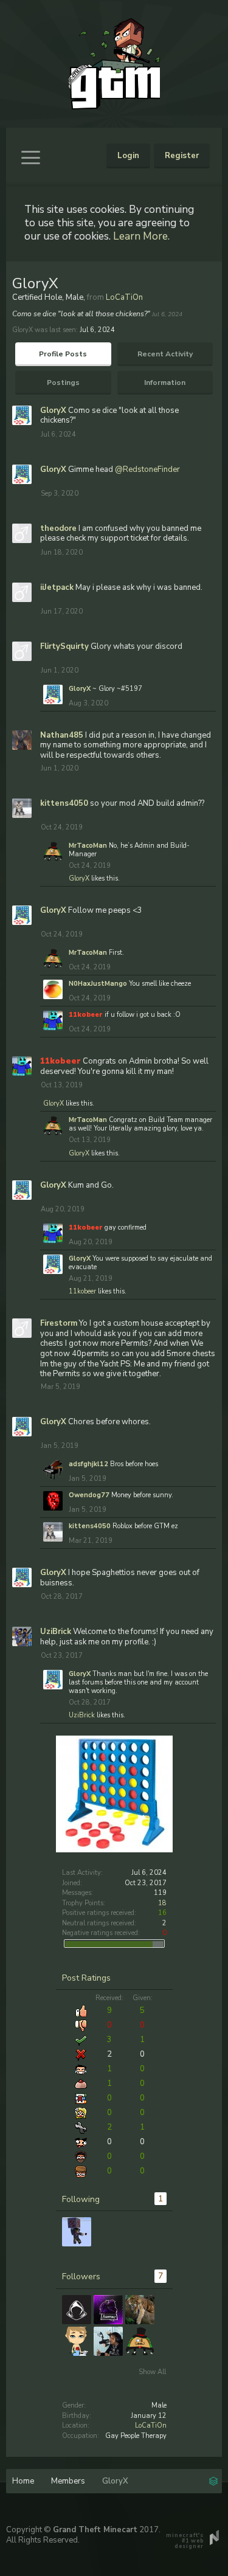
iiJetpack (57, 587)
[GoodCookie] (108, 2341)
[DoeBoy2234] (77, 2341)
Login (128, 156)
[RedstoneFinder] (77, 2232)
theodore (58, 528)
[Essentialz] (108, 2310)
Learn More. (141, 236)
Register (182, 156)
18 (162, 1903)
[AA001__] (77, 2310)
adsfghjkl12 (88, 1464)
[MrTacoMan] (140, 2341)
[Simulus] (140, 2310)
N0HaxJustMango (98, 984)
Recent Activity (165, 354)
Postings (63, 383)
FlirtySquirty (64, 646)
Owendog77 (89, 1495)
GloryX (53, 410)
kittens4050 (64, 803)
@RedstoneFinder (147, 469)
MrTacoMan (88, 846)
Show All (152, 2372)
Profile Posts (63, 354)
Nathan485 (62, 735)
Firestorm (59, 1323)
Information (165, 383)
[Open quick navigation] (213, 2480)
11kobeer (82, 1291)
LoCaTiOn (151, 2425)
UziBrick (56, 1632)
